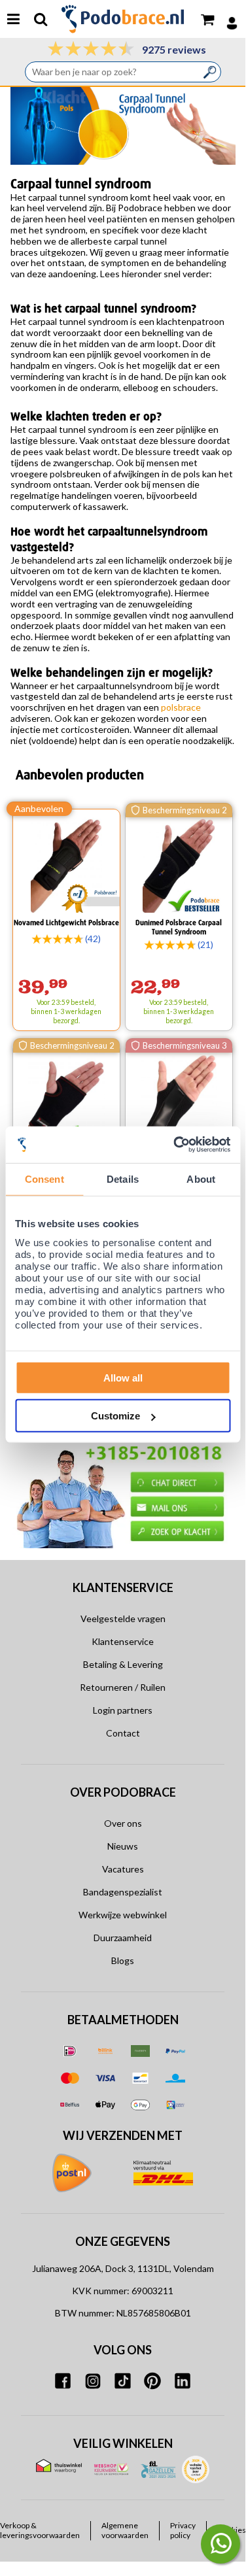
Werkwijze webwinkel (123, 1915)
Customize (115, 1416)
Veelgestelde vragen (123, 1618)
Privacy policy (183, 2530)
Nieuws (123, 1846)
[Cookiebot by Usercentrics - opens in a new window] (175, 1144)
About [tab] (201, 1179)
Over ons (123, 1823)
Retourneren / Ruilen (123, 1687)
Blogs (123, 1960)
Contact (123, 1733)
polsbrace (181, 707)
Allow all (123, 1377)
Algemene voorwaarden (125, 2530)
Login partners (123, 1710)
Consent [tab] (44, 1179)
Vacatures (123, 1869)
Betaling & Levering (123, 1664)
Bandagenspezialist (123, 1892)
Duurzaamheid (123, 1938)
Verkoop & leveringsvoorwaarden (40, 2530)
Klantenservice (123, 1641)
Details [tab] (123, 1179)
